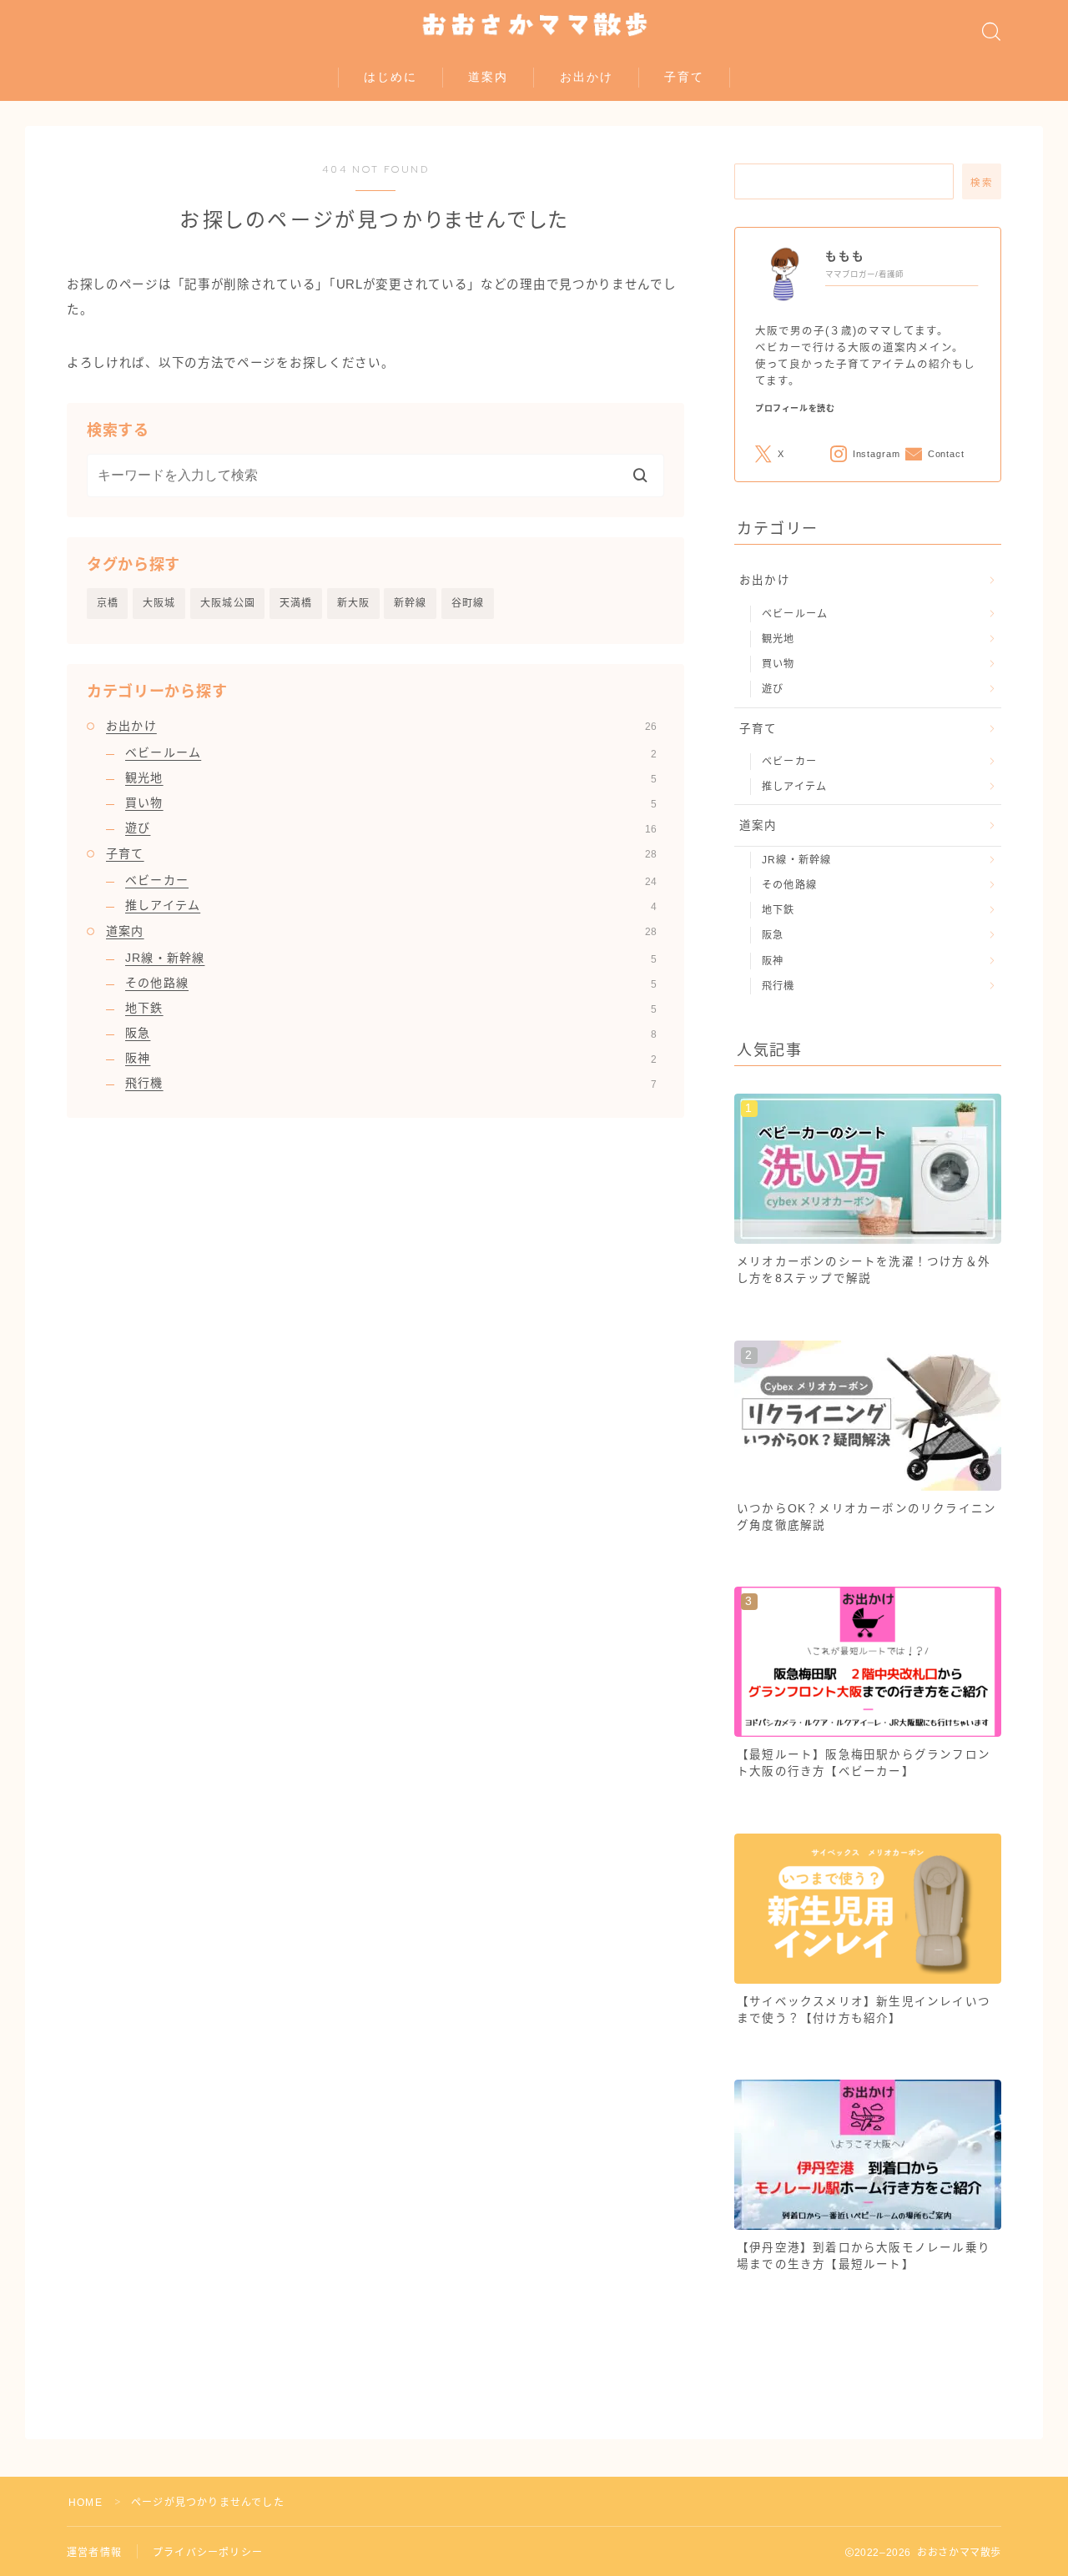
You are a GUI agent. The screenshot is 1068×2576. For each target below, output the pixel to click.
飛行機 (391, 1083)
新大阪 (354, 603)
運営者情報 (94, 2553)
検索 (982, 183)
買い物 (391, 802)
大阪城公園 (228, 603)
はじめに (390, 77)
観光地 (391, 777)
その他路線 (391, 983)
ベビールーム (391, 752)
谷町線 (468, 603)
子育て (684, 77)
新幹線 (411, 603)
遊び (391, 828)
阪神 (391, 1058)
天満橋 (296, 603)
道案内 (488, 77)
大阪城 (159, 603)
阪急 (391, 1033)
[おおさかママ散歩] (534, 25)
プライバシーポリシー (208, 2553)
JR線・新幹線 (391, 958)
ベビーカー (391, 880)
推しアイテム (391, 905)
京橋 (108, 603)
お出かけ (587, 77)
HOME (86, 2503)
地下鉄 (391, 1008)
